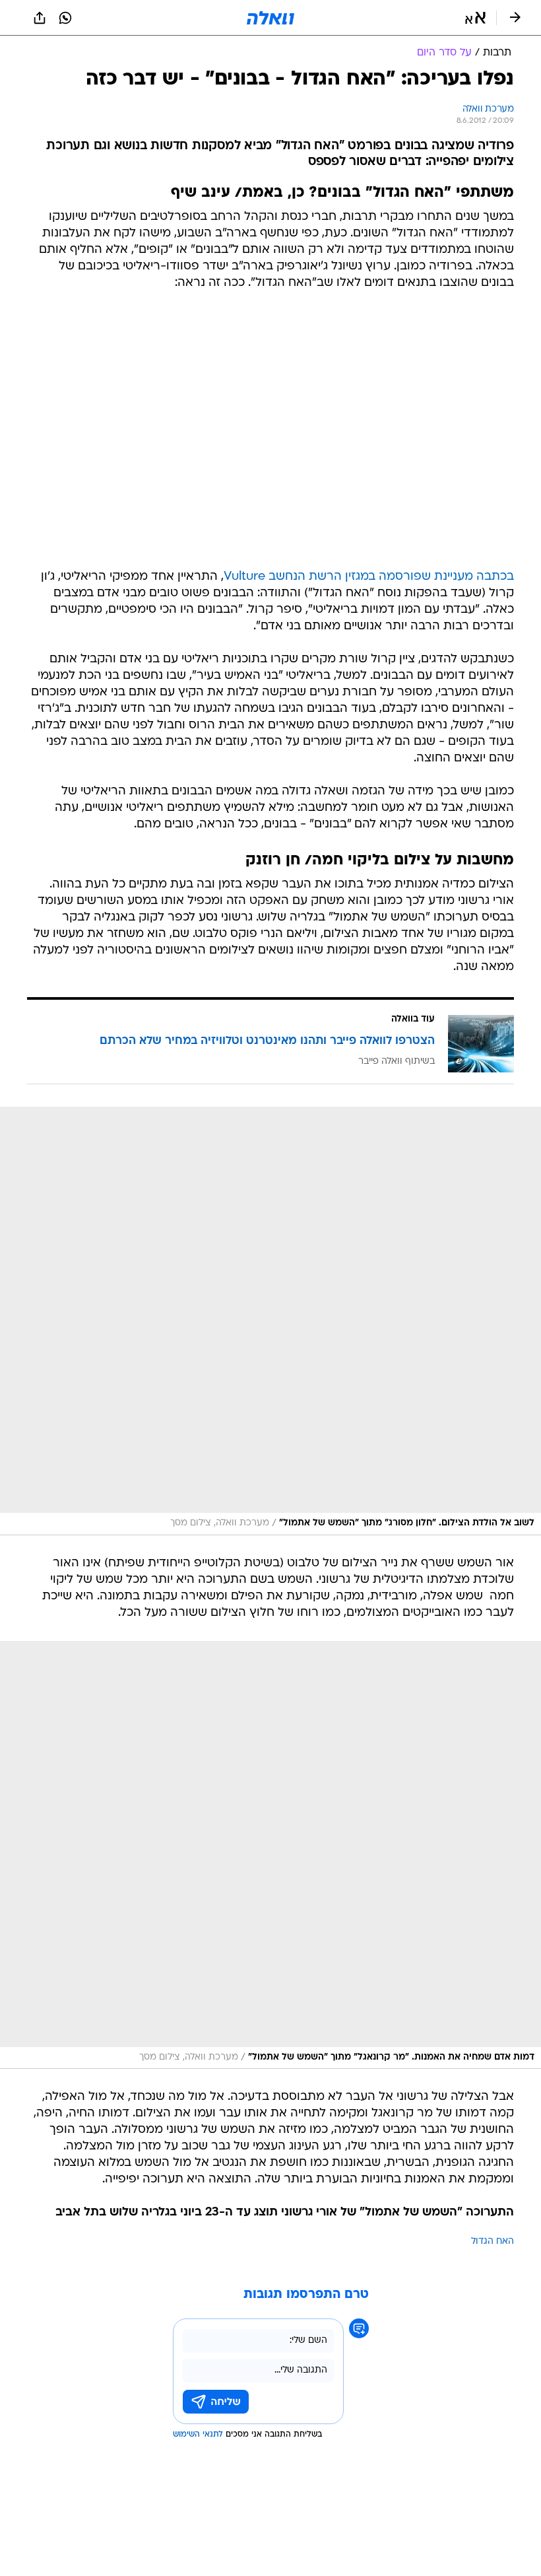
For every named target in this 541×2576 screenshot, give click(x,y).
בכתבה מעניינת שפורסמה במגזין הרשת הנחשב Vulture (369, 577)
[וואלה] (270, 18)
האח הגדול (493, 2242)
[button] (475, 18)
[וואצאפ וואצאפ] (65, 18)
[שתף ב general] (40, 18)
